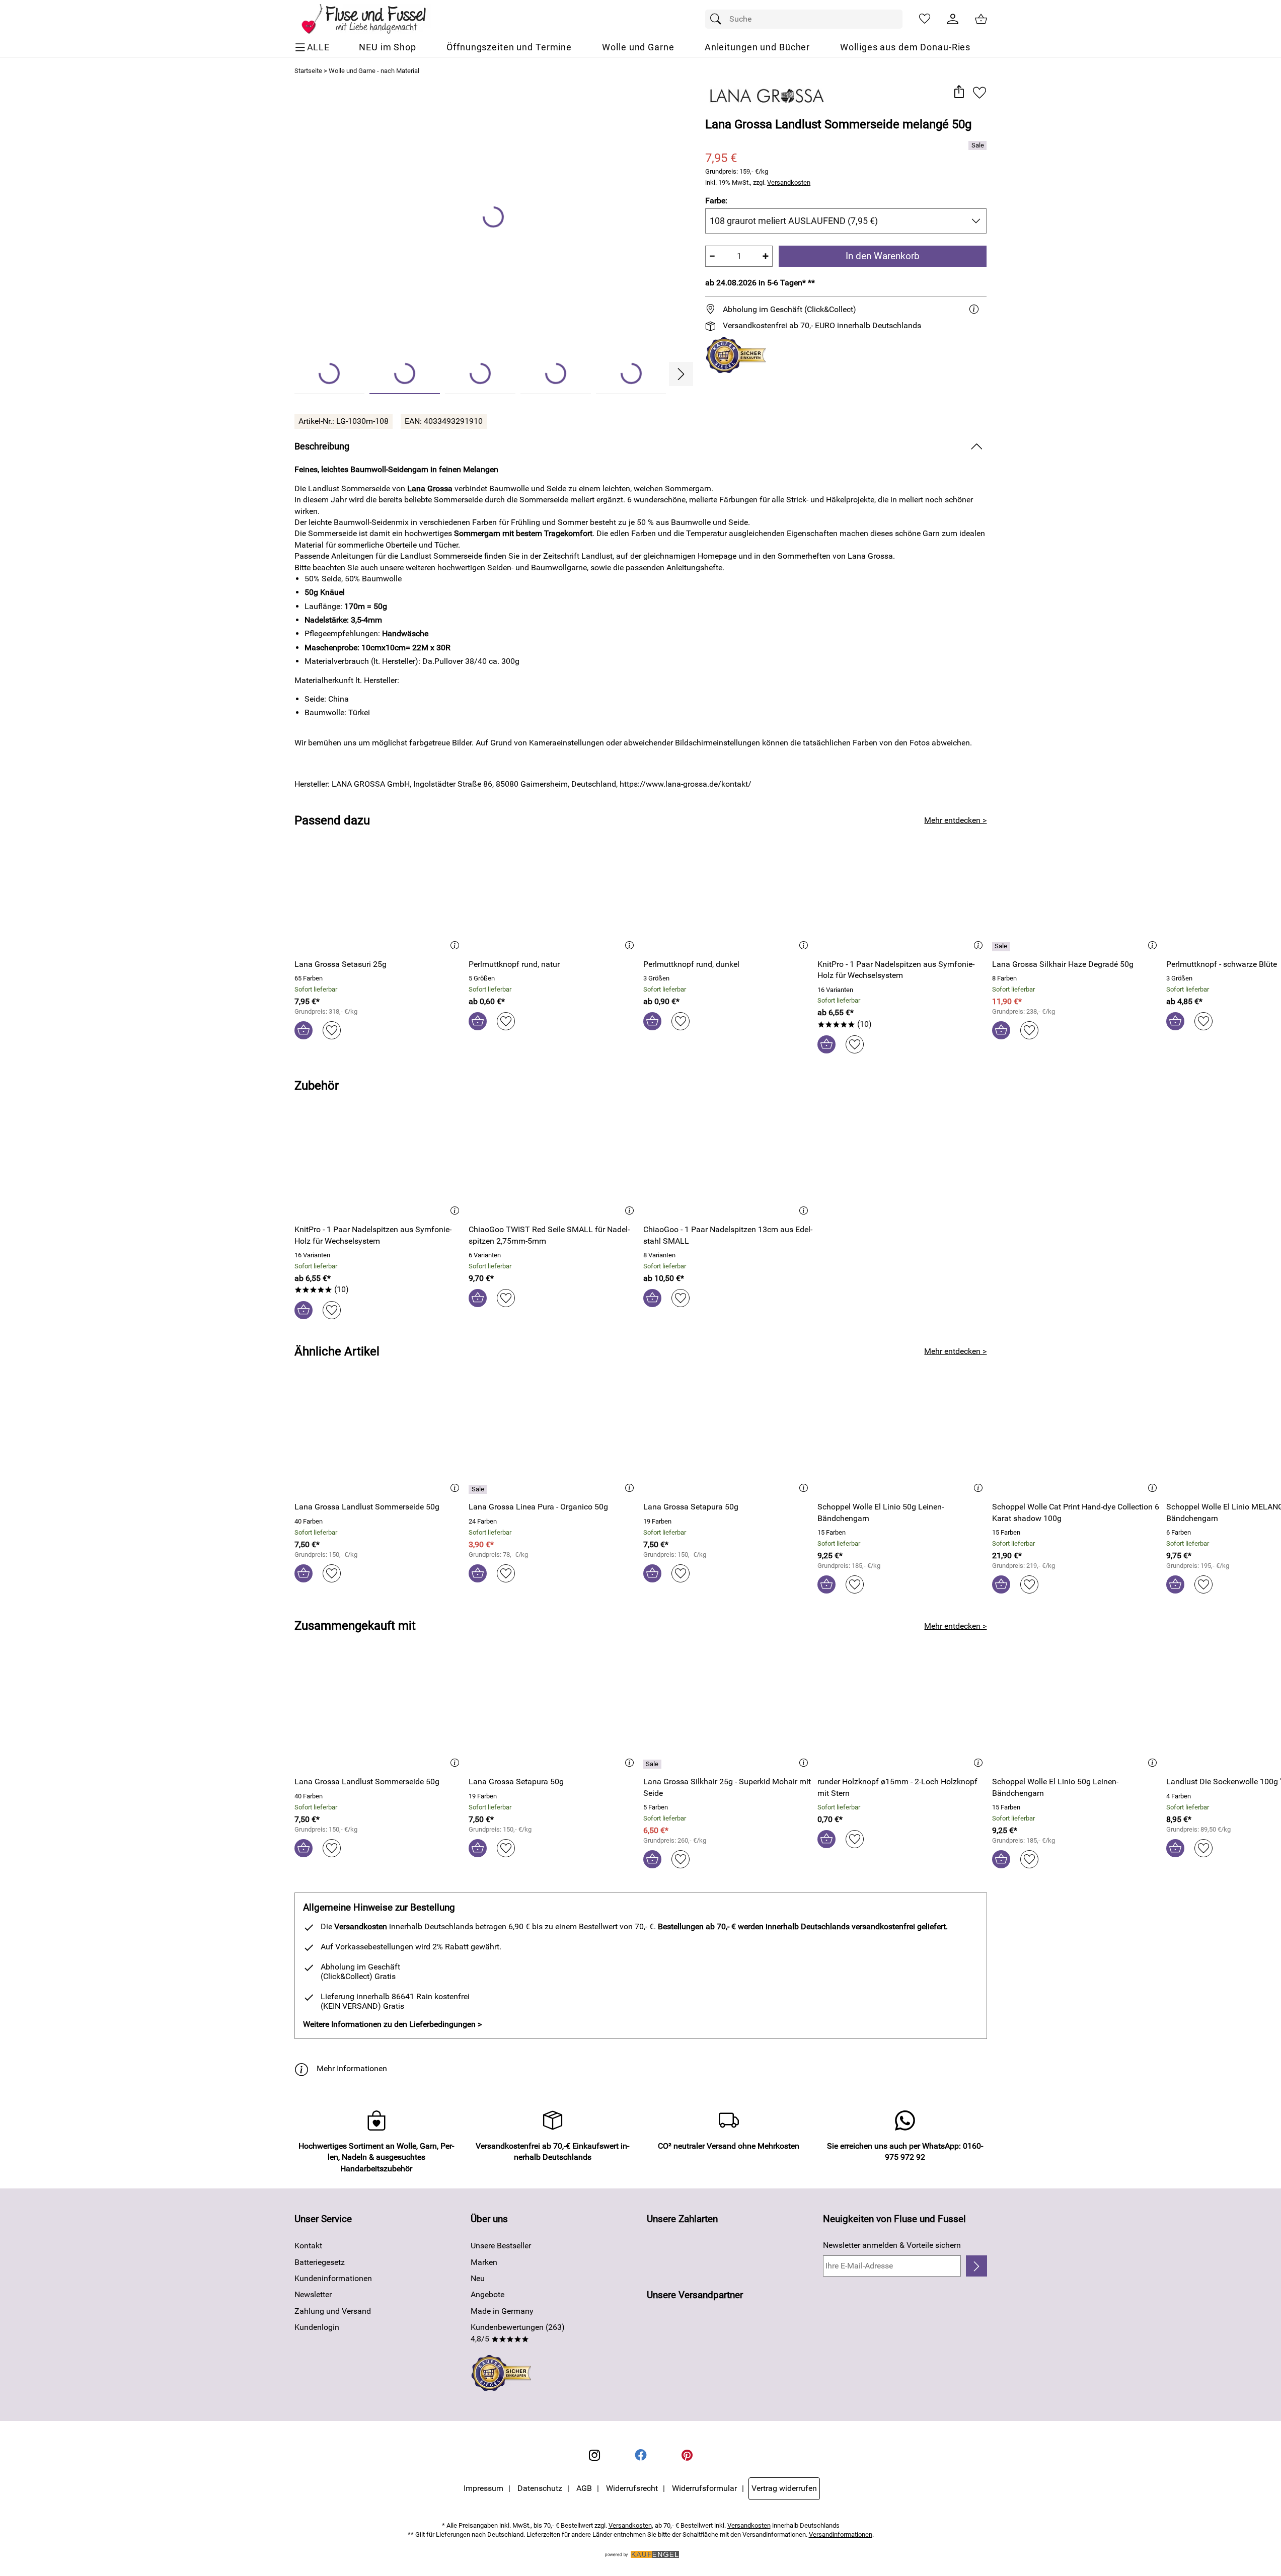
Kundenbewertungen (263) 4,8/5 (518, 2333)
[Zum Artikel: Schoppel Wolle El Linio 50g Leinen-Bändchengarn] (902, 1439)
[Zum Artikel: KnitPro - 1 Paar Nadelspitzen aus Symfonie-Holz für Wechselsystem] (902, 896)
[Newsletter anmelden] (976, 2266)
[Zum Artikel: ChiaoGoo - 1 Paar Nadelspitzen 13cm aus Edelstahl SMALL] (728, 1161)
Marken (484, 2262)
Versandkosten (789, 182)
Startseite (308, 71)
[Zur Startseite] (371, 19)
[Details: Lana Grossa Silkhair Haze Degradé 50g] (1002, 947)
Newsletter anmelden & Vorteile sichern (892, 2245)
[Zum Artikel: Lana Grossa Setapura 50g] (728, 1439)
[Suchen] (718, 19)
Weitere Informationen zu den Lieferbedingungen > (392, 2024)
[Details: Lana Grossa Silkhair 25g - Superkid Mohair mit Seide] (654, 1764)
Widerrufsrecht (632, 2488)
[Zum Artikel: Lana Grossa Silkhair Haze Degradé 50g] (1077, 896)
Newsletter (313, 2294)
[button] (959, 92)
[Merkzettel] (925, 19)
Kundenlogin (317, 2327)
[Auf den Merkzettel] (979, 92)
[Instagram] (594, 2455)
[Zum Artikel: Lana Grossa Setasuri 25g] (379, 896)
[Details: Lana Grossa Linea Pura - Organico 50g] (479, 1489)
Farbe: (716, 201)
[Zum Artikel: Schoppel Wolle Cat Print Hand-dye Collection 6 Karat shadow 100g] (1077, 1439)
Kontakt (308, 2246)
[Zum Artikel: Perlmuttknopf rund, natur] (553, 896)
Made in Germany (502, 2311)
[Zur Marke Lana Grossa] (767, 96)
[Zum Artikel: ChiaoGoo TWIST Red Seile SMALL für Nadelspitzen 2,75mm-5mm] (553, 1161)
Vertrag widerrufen (784, 2488)
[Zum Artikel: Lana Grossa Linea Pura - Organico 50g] (553, 1439)
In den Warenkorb (883, 256)
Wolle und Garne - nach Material (374, 71)
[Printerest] (687, 2455)
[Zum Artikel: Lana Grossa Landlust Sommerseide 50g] (379, 1439)
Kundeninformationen (333, 2278)
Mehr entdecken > (955, 820)
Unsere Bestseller (501, 2246)
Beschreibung (322, 446)
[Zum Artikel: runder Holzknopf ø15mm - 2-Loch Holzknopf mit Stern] (902, 1714)
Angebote (487, 2294)
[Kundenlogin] (953, 19)
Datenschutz (540, 2488)
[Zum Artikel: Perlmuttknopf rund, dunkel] (728, 896)
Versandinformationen (841, 2534)
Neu (478, 2278)
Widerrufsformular (704, 2488)
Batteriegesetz (320, 2262)
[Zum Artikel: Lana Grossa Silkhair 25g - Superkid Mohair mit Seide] (728, 1714)
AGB (584, 2488)
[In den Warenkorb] (304, 1030)
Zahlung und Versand (333, 2311)
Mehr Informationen (352, 2068)
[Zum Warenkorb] (981, 19)
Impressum (483, 2488)
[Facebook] (641, 2455)
